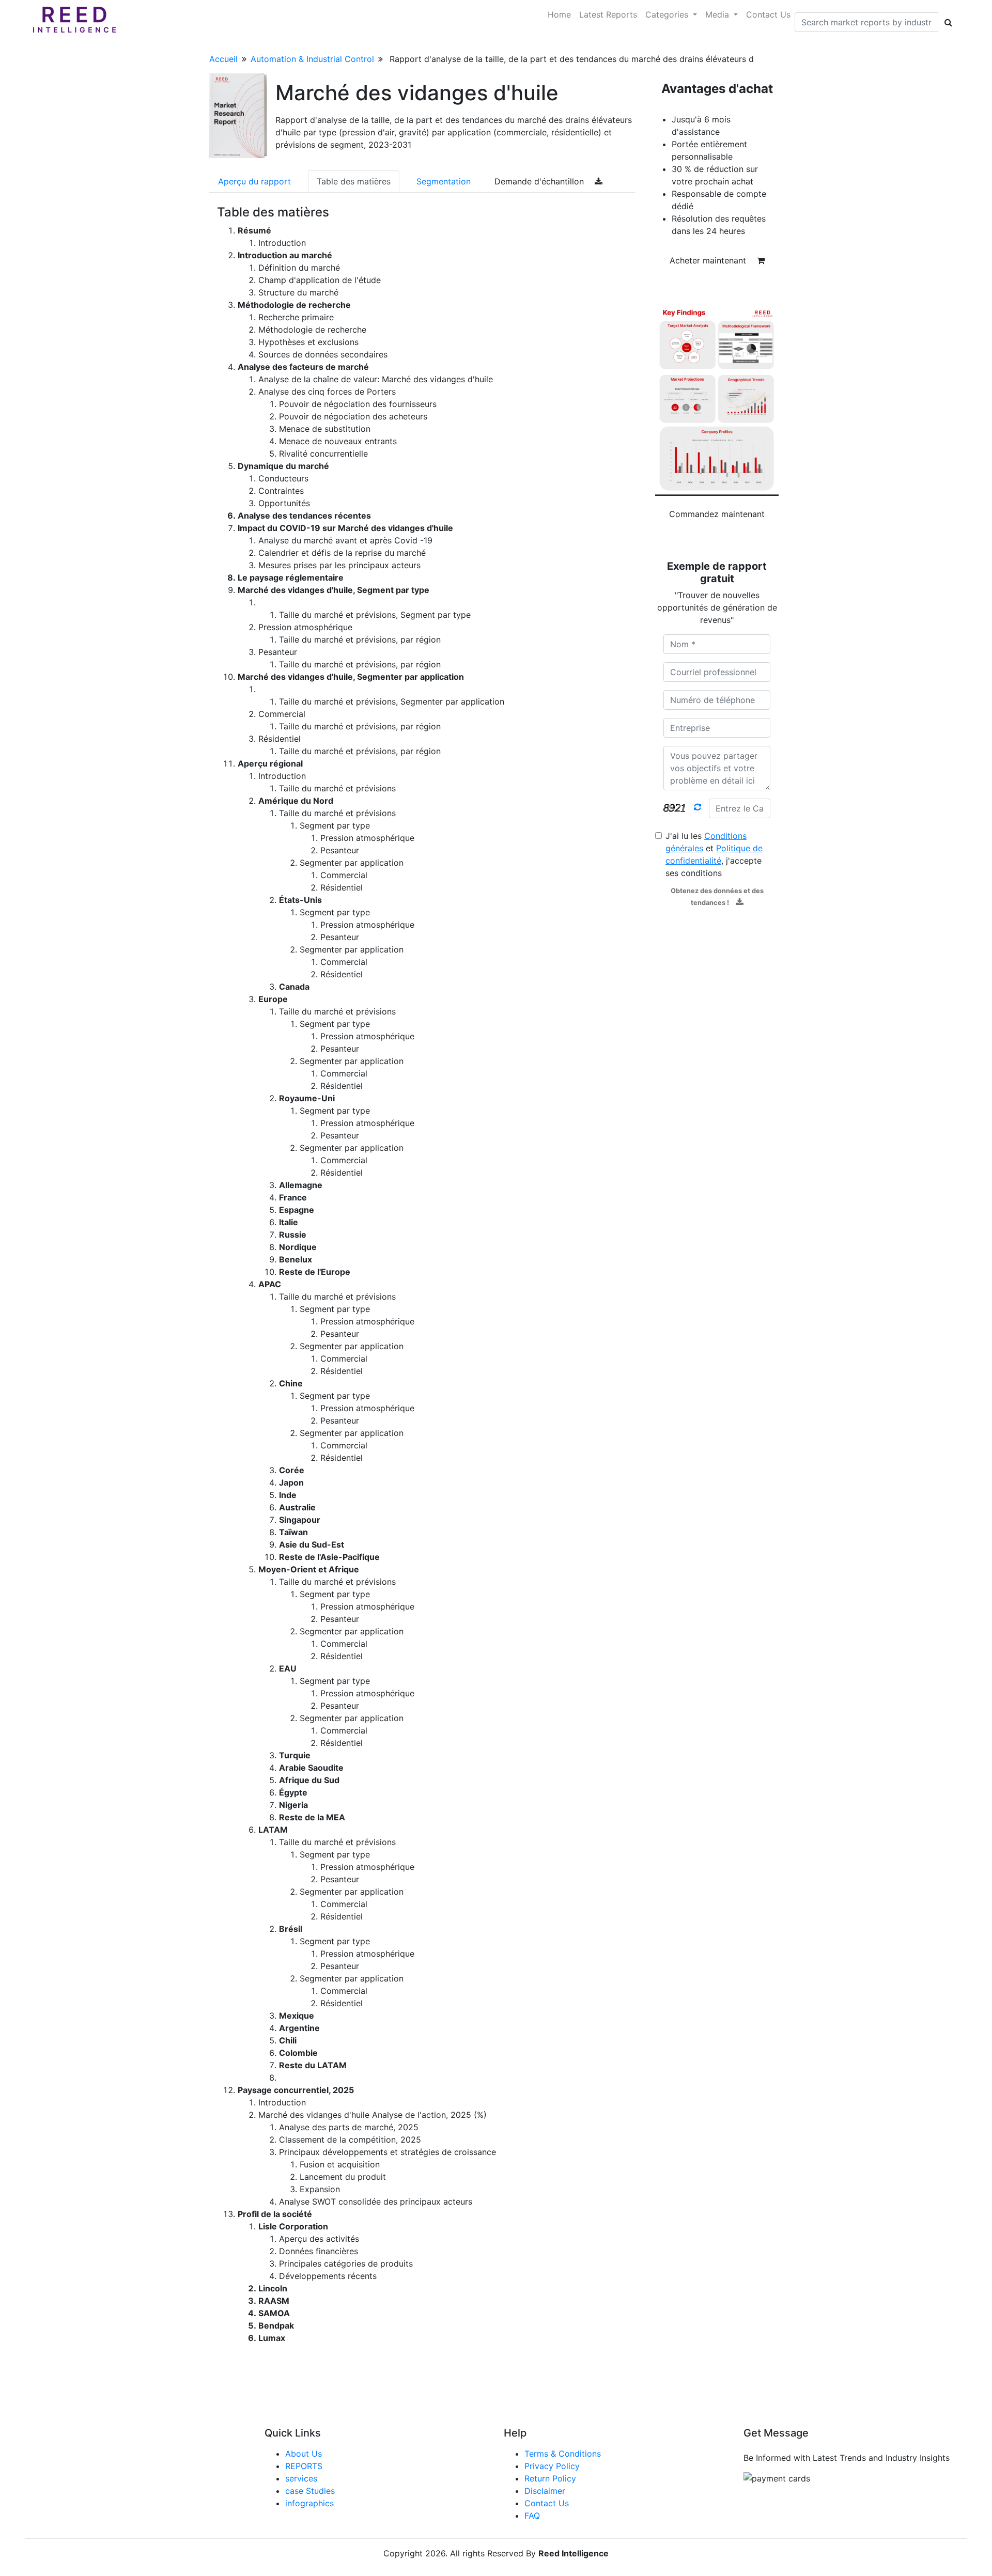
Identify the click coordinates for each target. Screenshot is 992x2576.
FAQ (532, 2516)
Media (718, 14)
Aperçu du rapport (254, 181)
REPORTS (304, 2466)
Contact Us (768, 14)
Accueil (223, 59)
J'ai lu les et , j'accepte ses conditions (714, 854)
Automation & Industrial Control (312, 59)
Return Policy (550, 2478)
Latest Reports (608, 14)
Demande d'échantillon (540, 181)
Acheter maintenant (709, 260)
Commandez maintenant (717, 514)
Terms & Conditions (563, 2454)
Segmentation (444, 181)
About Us (304, 2454)
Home (559, 14)
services (301, 2478)
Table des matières (354, 181)
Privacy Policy (552, 2466)
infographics (309, 2503)
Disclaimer (545, 2491)
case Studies (310, 2491)
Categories (668, 14)
